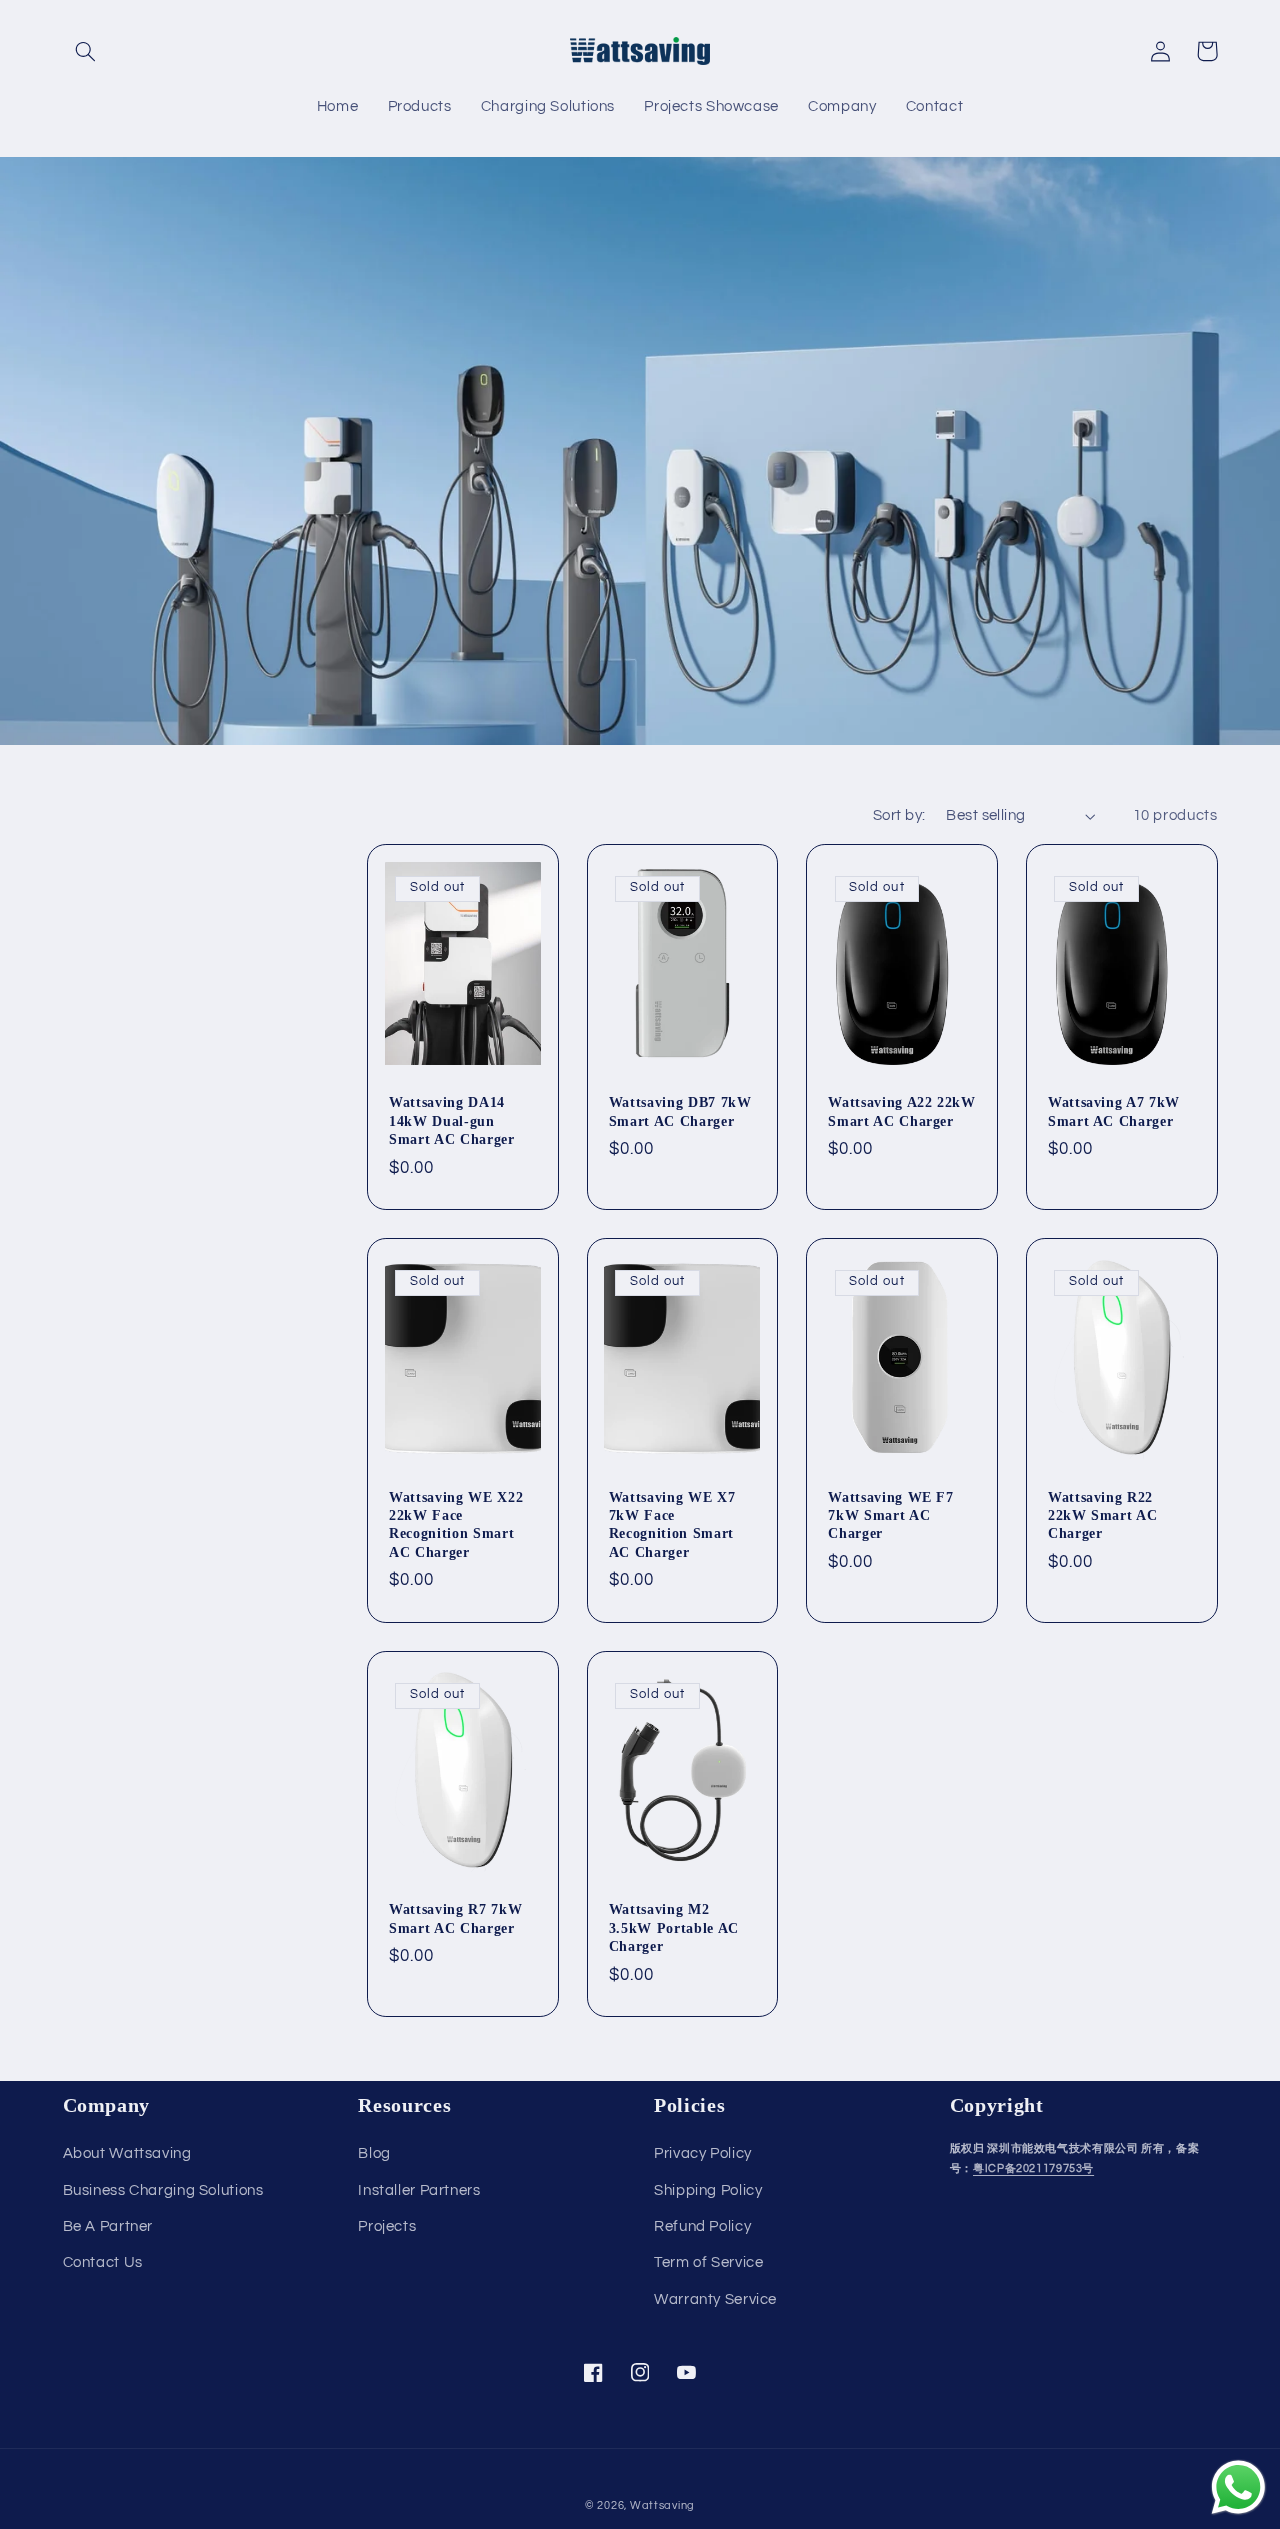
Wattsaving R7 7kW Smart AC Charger (455, 1918)
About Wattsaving (127, 2153)
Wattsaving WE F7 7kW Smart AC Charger (891, 1515)
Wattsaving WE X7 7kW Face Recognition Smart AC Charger (672, 1524)
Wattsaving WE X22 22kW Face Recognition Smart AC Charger (456, 1524)
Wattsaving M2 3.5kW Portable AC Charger (674, 1927)
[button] (86, 51)
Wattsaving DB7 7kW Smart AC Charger (680, 1111)
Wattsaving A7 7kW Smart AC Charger (1114, 1111)
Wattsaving (662, 2505)
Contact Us (103, 2262)
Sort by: (899, 815)
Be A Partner (108, 2226)
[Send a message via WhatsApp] (1238, 2487)
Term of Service (708, 2262)
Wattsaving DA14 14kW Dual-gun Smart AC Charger (452, 1120)
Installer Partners (419, 2190)
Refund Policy (702, 2226)
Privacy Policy (703, 2153)
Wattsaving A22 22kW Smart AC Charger (902, 1111)
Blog (374, 2153)
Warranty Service (715, 2299)
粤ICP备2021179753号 (1033, 2168)
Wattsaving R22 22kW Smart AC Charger (1103, 1515)
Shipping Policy (708, 2190)
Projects (387, 2226)
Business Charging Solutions (163, 2190)
